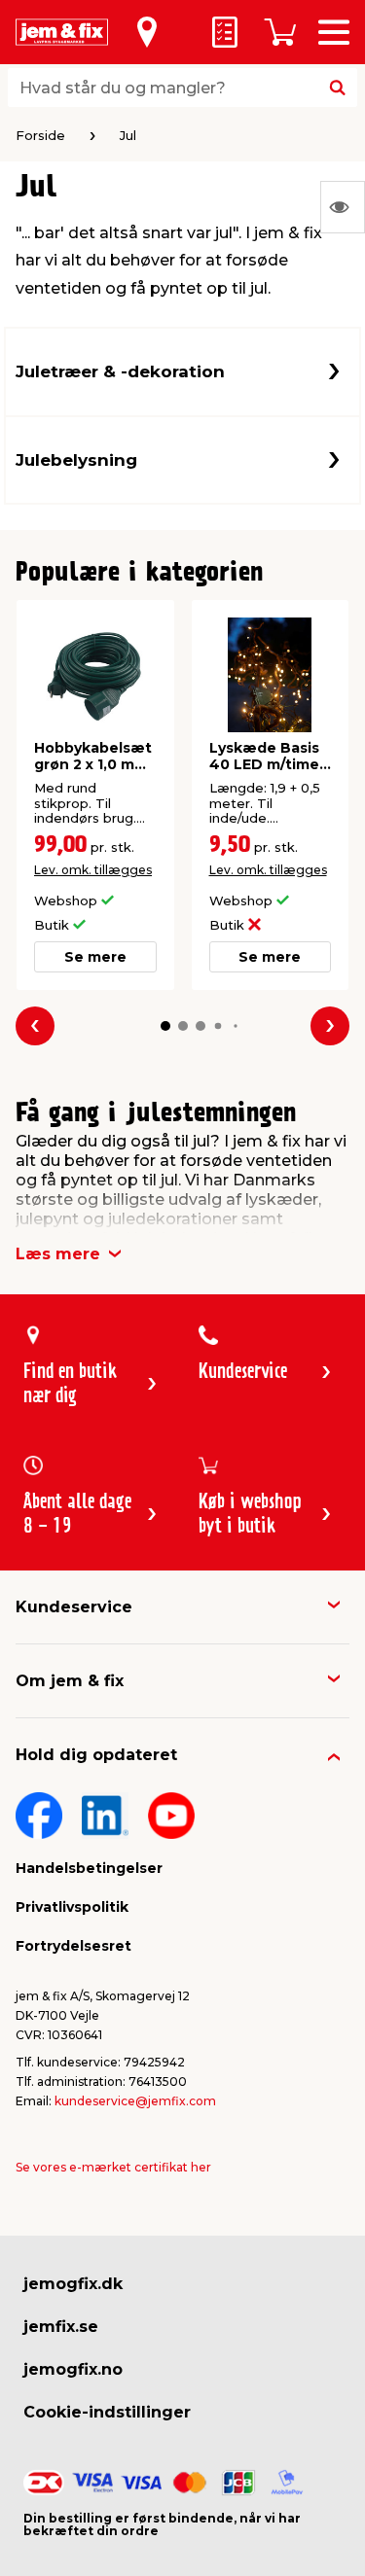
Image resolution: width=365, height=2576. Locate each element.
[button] (165, 1026)
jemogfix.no (73, 2369)
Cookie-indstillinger (107, 2412)
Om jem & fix (70, 1681)
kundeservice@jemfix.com (135, 2101)
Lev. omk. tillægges (93, 870)
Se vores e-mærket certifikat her (113, 2167)
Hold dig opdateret (96, 1755)
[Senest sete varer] (343, 207)
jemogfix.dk (73, 2284)
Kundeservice (74, 1607)
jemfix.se (61, 2327)
